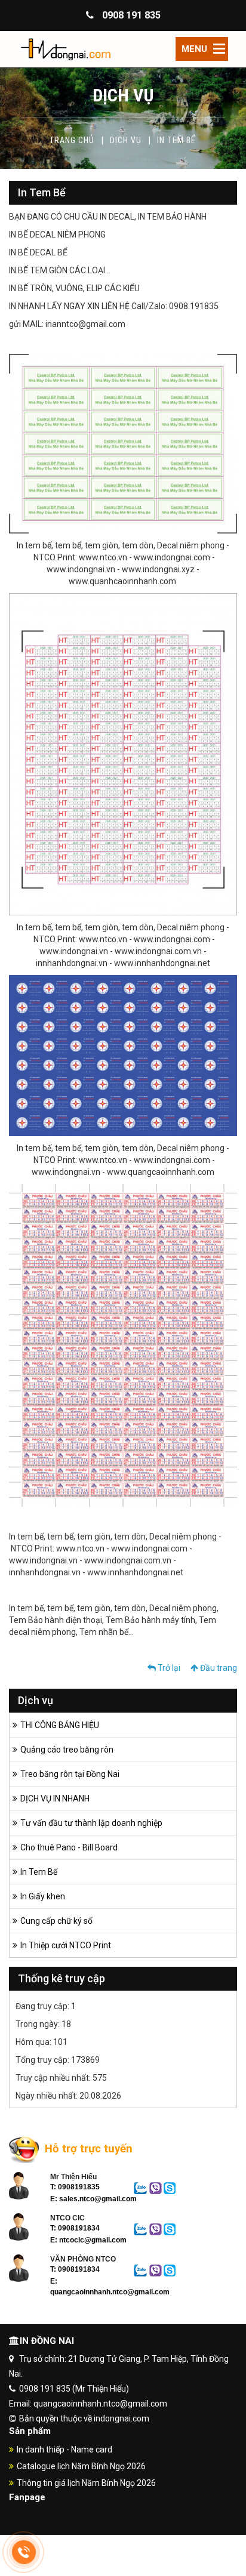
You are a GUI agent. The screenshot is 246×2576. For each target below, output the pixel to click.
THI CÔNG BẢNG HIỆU (60, 1725)
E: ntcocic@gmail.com (88, 2240)
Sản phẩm (30, 2431)
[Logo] (123, 49)
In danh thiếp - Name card (64, 2449)
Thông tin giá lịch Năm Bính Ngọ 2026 (86, 2483)
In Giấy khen (43, 1896)
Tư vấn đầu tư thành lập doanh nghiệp (91, 1823)
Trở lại (168, 1668)
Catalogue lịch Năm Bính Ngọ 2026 (81, 2466)
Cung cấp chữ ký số (56, 1921)
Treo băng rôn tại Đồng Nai (70, 1774)
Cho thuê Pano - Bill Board (69, 1847)
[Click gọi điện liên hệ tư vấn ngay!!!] (24, 2552)
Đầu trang (218, 1668)
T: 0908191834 (75, 2228)
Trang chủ (72, 140)
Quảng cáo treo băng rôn (67, 1750)
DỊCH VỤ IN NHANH (55, 1798)
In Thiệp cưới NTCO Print (66, 1945)
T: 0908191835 (75, 2187)
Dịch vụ (126, 140)
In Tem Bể (39, 1872)
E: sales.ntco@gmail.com (93, 2199)
